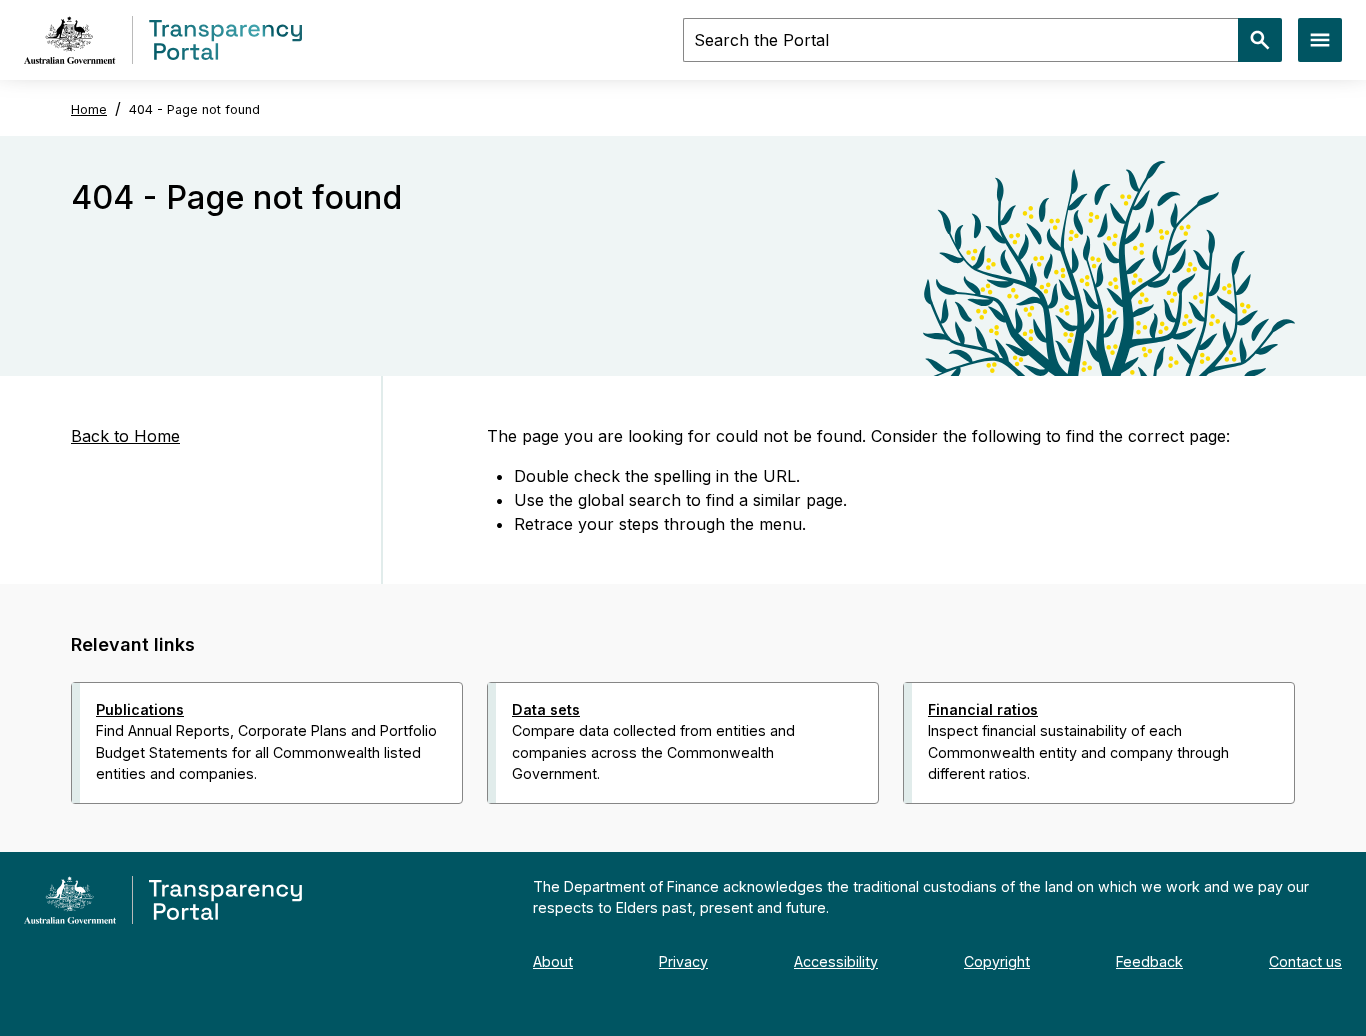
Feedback (1149, 961)
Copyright (997, 961)
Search (1260, 40)
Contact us (1305, 961)
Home (89, 109)
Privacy (683, 961)
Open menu (1320, 40)
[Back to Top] (639, 830)
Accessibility (836, 961)
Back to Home (125, 436)
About (553, 961)
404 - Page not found (194, 109)
